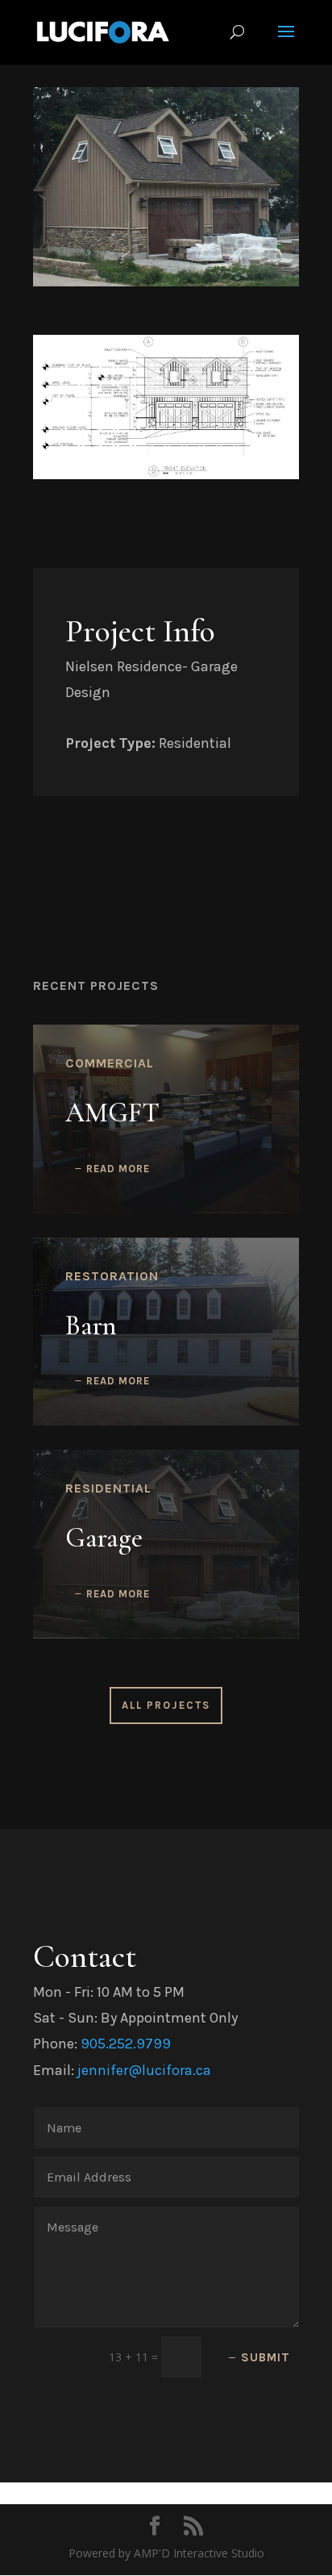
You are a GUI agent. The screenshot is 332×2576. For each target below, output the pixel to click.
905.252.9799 (126, 2044)
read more (118, 1169)
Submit (266, 2357)
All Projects (166, 1705)
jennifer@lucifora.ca (144, 2070)
